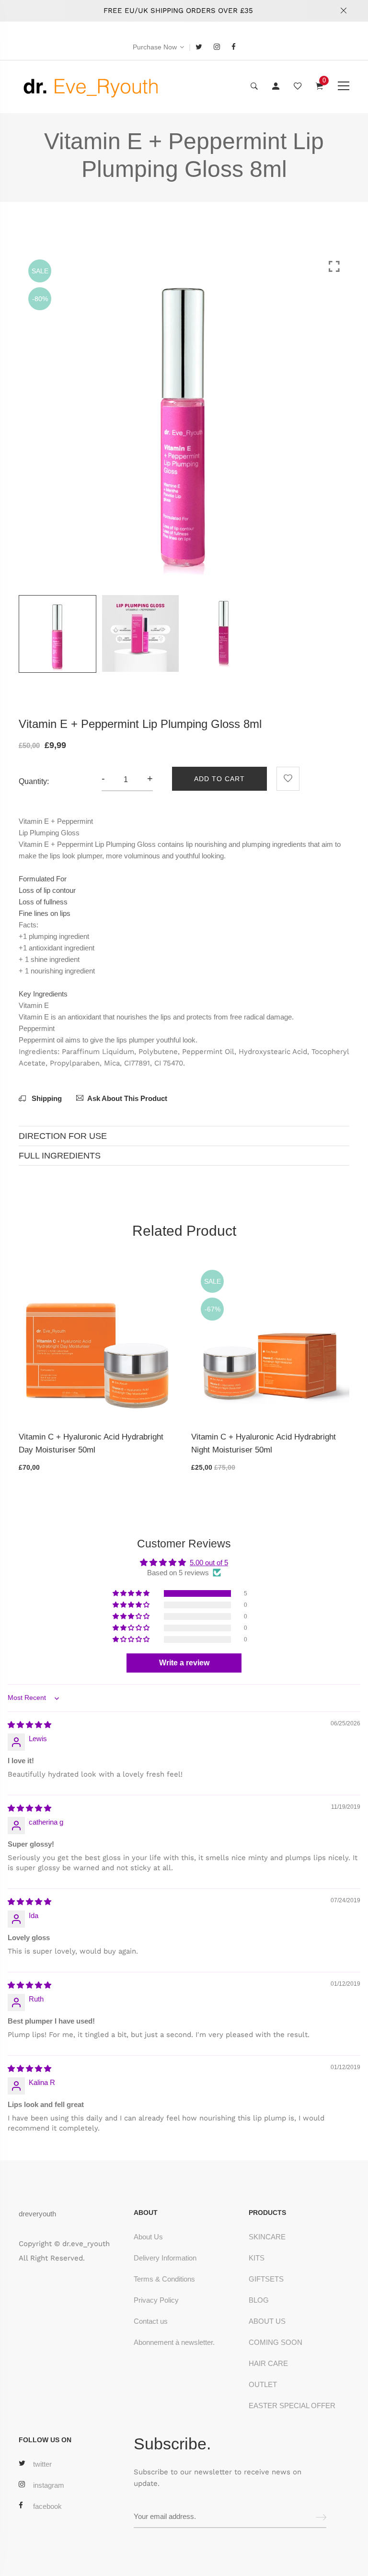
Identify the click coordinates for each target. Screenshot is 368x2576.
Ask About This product (127, 1098)
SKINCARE (267, 2237)
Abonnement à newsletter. (174, 2342)
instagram (49, 2485)
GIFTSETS (266, 2279)
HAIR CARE (268, 2363)
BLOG (259, 2300)
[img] (29, 1725)
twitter (42, 2464)
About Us (148, 2237)
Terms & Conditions (164, 2279)
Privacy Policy (156, 2300)
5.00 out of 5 (209, 1563)
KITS (257, 2258)
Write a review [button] (184, 1663)
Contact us (151, 2321)
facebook (47, 2506)
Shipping (46, 1098)
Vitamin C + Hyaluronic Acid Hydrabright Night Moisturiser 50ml (264, 1443)
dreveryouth (37, 2214)
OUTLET (263, 2384)
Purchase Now (155, 47)
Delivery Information (165, 2258)
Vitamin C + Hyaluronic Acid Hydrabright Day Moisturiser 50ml (91, 1443)
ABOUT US (267, 2321)
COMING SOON (276, 2342)
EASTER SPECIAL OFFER (292, 2406)
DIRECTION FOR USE (63, 1136)
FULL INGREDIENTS (60, 1156)
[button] (132, 1593)
